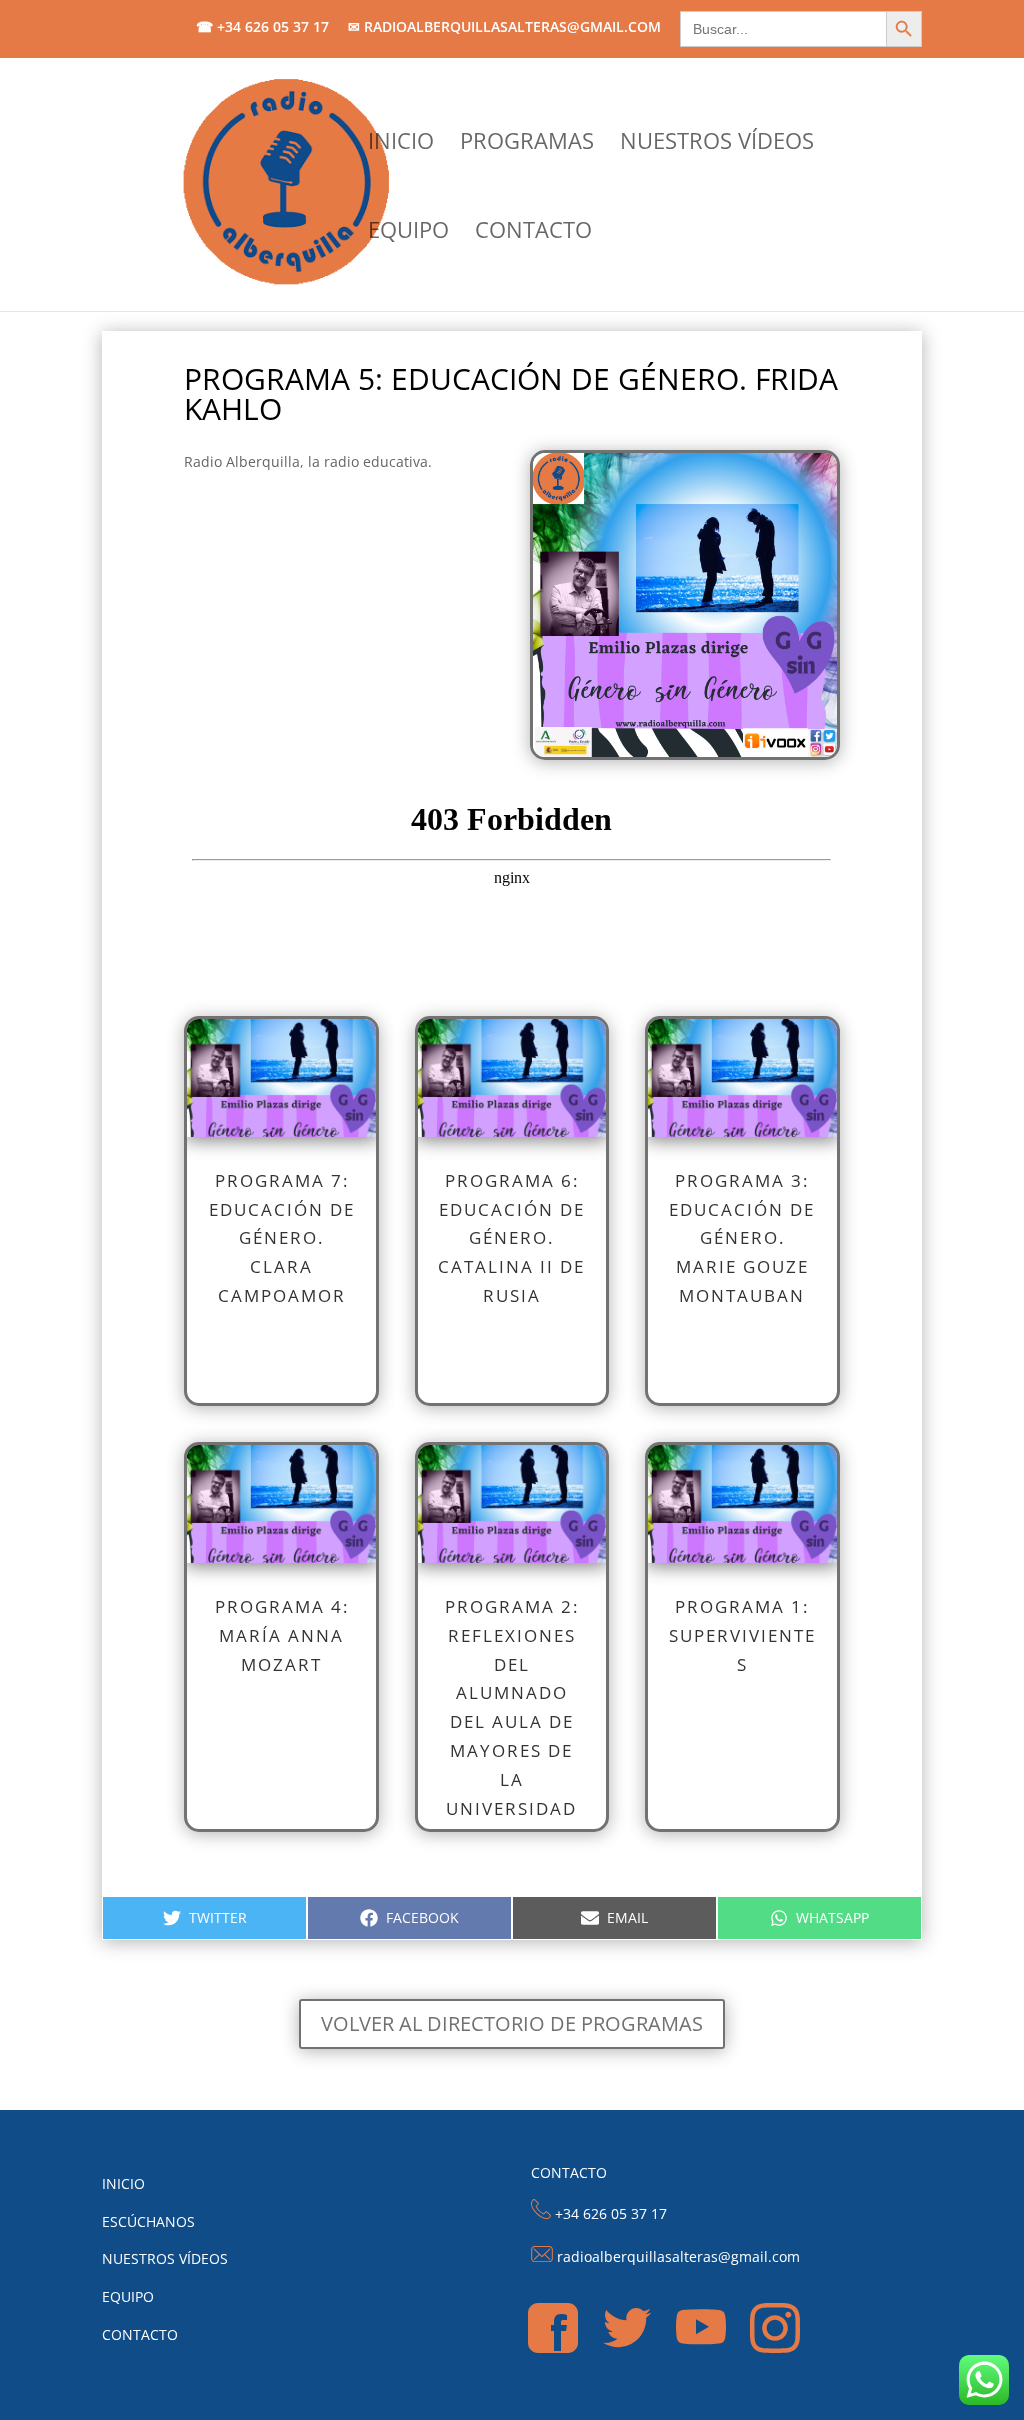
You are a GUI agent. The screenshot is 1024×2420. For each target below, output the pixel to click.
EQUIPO (408, 233)
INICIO (401, 144)
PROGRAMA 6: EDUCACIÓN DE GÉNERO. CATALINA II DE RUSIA (511, 1238)
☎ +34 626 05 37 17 (262, 28)
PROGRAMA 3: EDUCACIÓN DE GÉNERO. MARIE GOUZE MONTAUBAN (742, 1238)
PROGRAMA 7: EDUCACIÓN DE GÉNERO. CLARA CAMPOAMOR (282, 1238)
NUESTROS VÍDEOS (717, 144)
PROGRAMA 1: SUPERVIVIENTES (742, 1635)
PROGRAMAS (527, 144)
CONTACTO (533, 233)
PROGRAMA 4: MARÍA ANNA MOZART (282, 1635)
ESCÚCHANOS (148, 2221)
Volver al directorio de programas (512, 2023)
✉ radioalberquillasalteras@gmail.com (504, 28)
